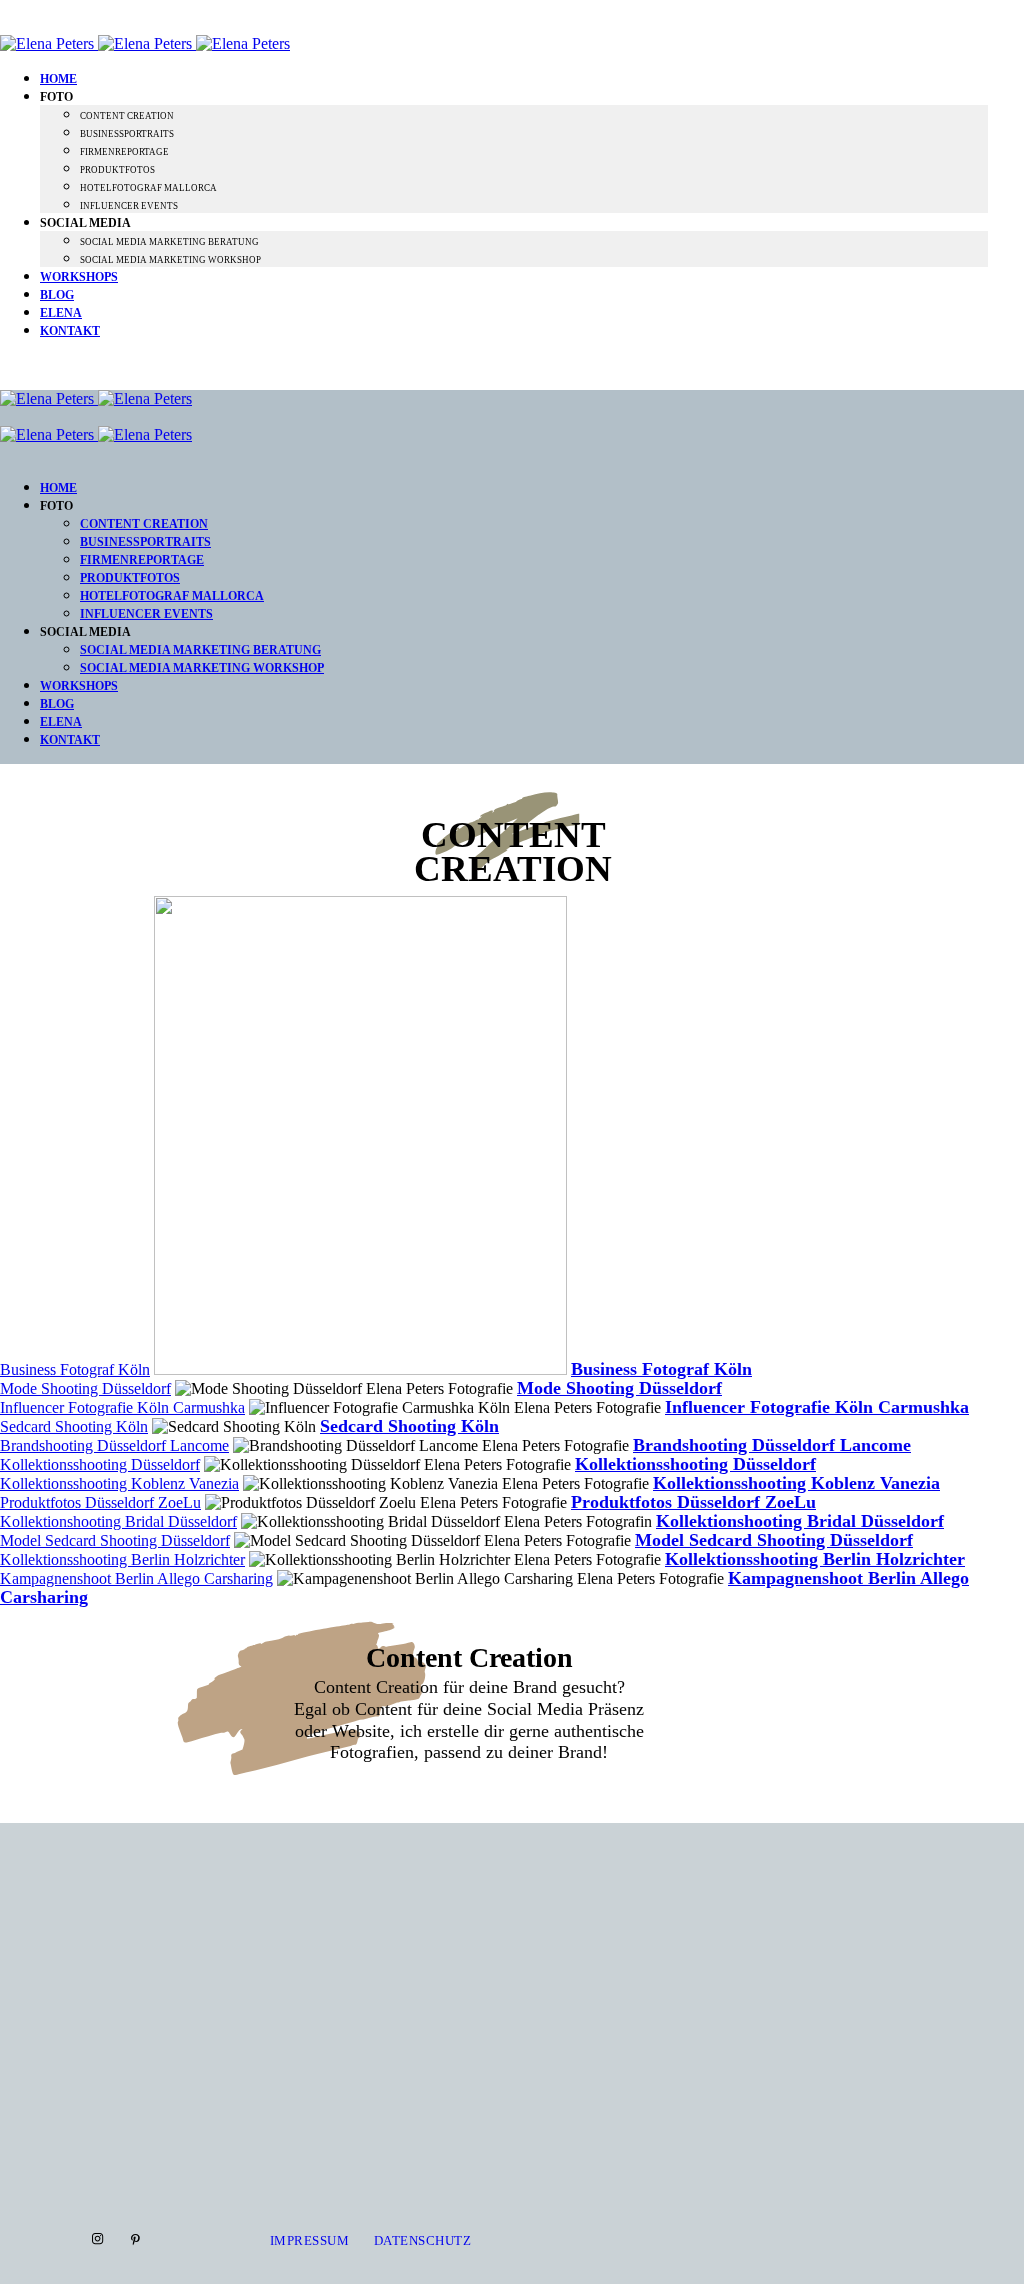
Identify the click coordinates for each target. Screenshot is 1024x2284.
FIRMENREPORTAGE (124, 152)
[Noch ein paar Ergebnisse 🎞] (597, 1857)
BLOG (57, 295)
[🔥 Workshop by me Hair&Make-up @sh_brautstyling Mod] (256, 1961)
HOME (58, 79)
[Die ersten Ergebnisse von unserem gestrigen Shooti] (768, 2006)
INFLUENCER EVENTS (129, 206)
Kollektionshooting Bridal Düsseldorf (118, 1521)
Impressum (310, 2240)
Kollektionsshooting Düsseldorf (100, 1464)
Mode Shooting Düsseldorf (85, 1388)
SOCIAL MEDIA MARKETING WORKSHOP (170, 260)
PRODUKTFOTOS (117, 170)
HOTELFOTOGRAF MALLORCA (148, 188)
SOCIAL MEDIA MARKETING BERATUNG (169, 242)
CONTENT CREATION (127, 116)
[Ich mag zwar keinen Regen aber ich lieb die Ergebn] (938, 1871)
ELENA (61, 313)
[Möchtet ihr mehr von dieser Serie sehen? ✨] (426, 1853)
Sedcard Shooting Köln (74, 1426)
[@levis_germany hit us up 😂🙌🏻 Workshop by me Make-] (85, 1979)
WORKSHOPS (79, 277)
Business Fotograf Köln (75, 1369)
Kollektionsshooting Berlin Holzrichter (122, 1559)
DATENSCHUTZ (423, 2240)
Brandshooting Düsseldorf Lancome (114, 1445)
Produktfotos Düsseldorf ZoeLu (100, 1502)
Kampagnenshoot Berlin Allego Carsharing (136, 1578)
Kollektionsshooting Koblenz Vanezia (119, 1483)
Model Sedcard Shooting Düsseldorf (115, 1540)
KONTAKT (70, 331)
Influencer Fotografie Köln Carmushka (122, 1407)
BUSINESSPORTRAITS (127, 134)
